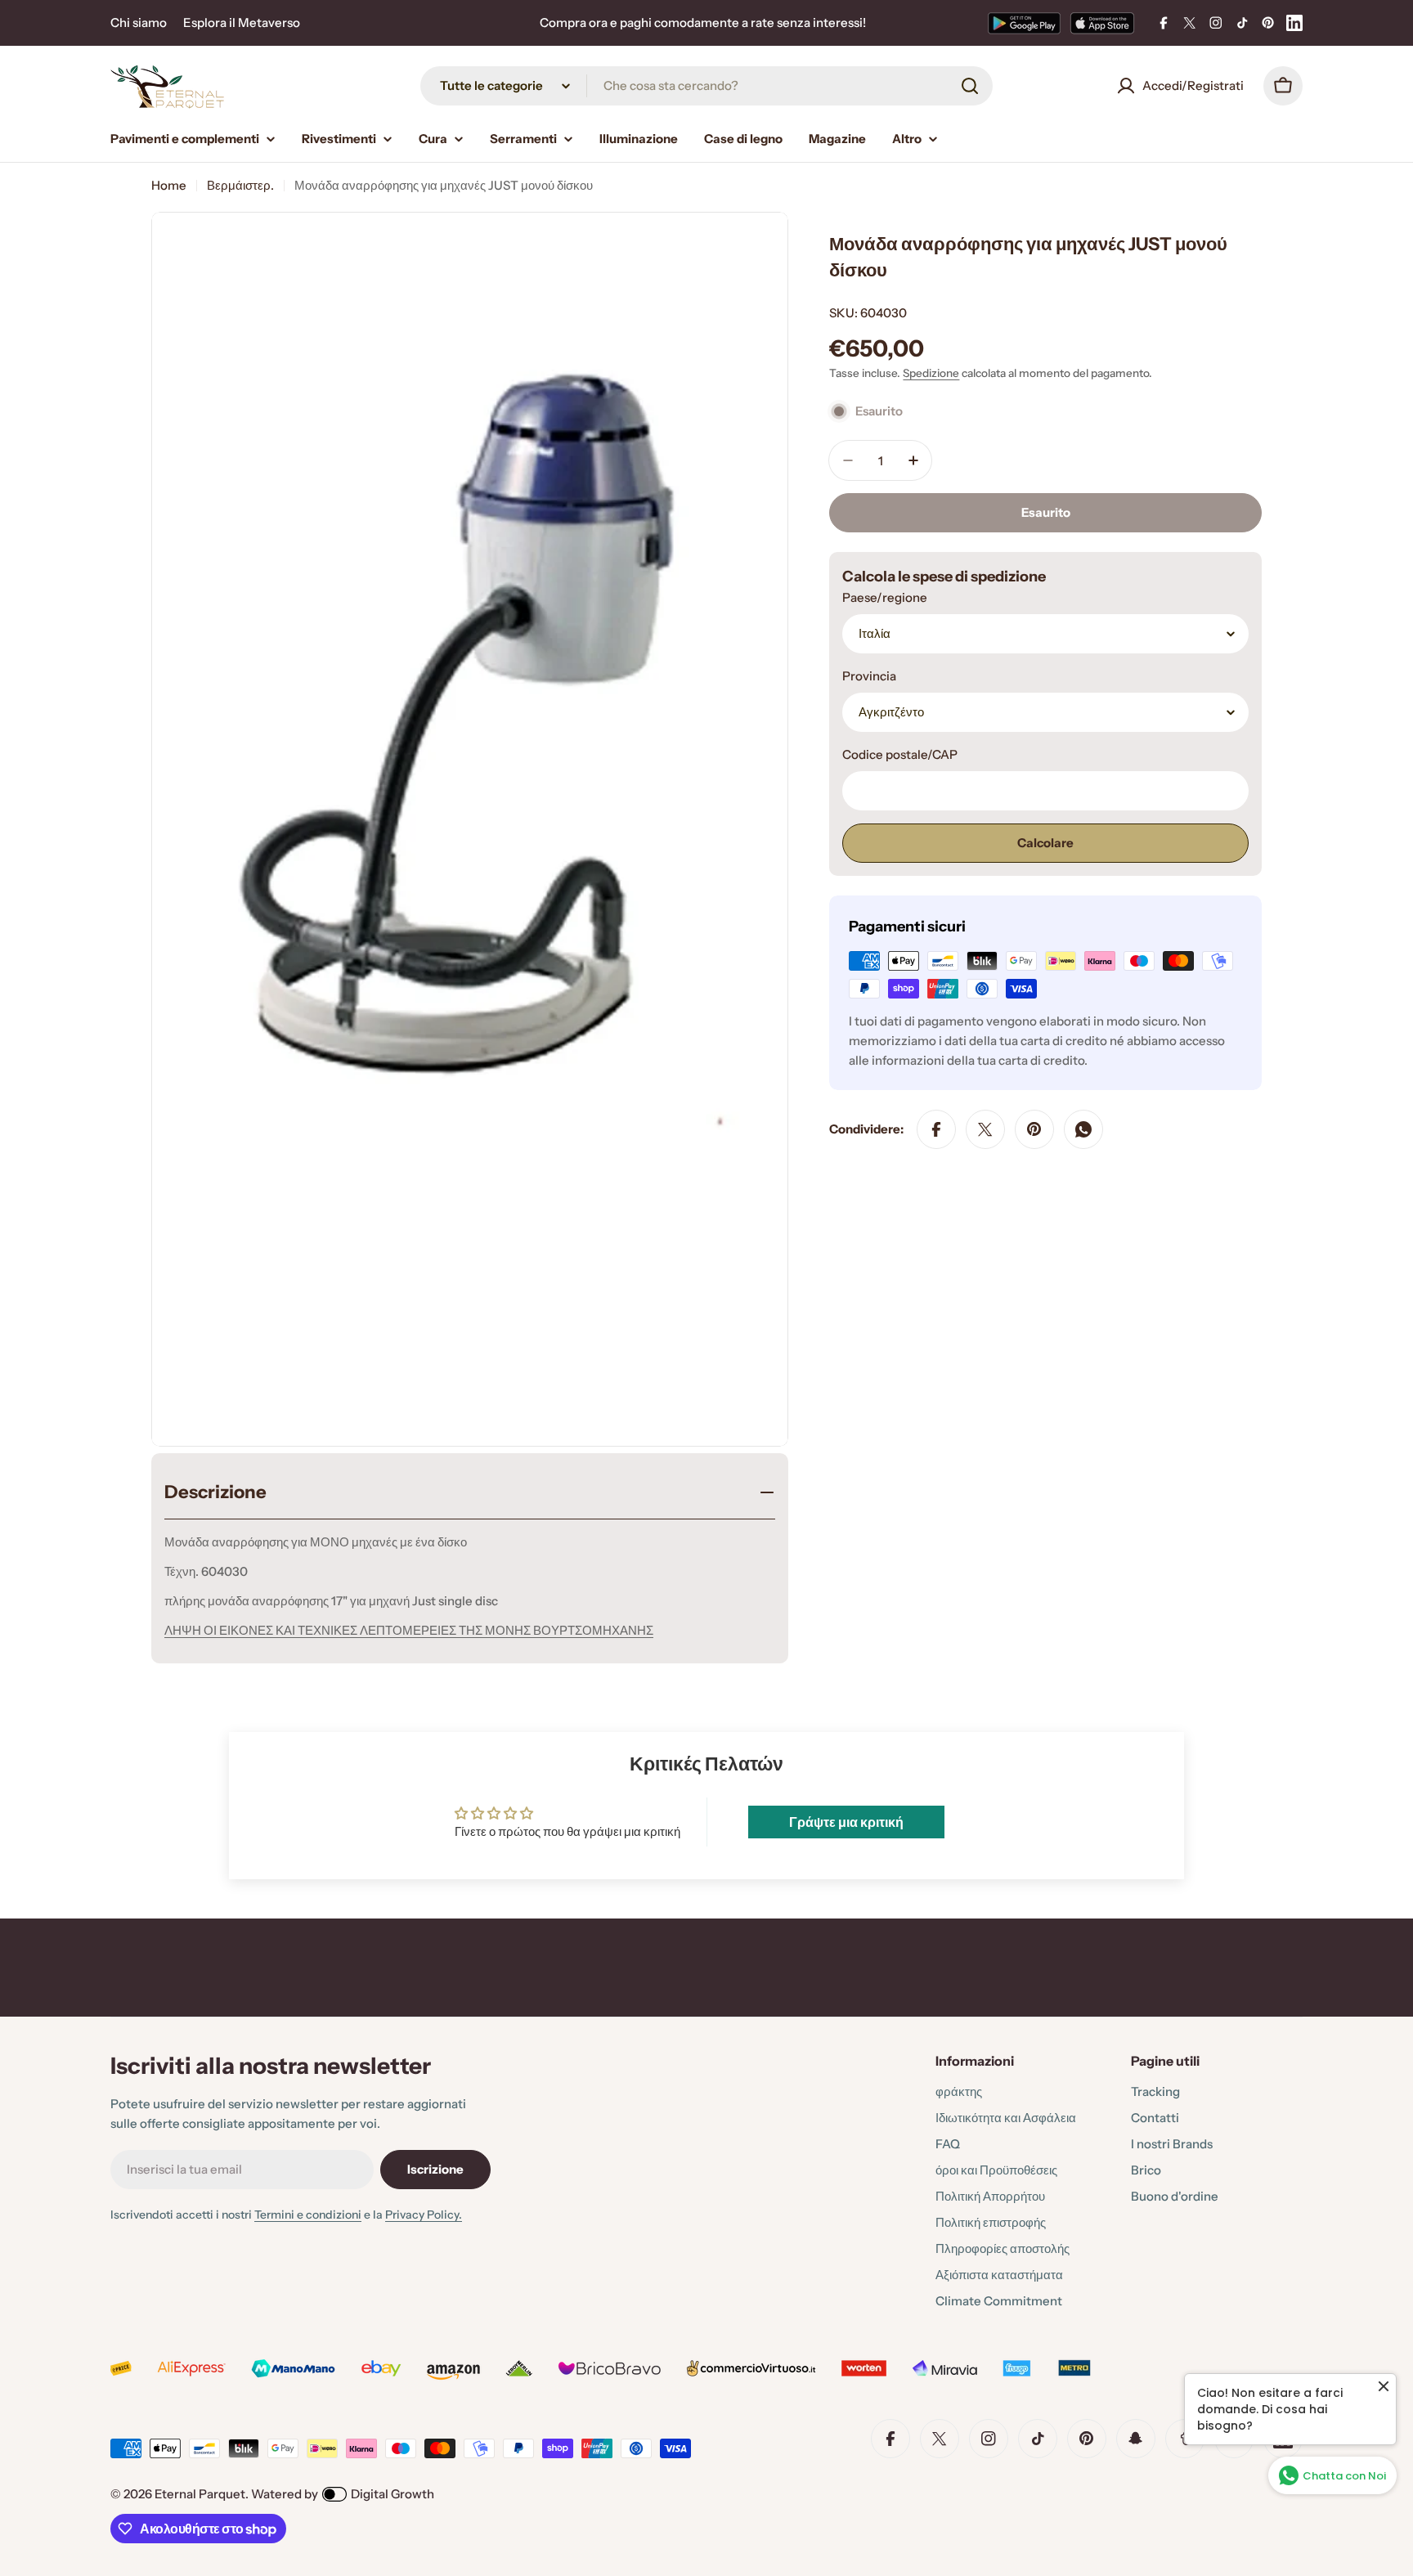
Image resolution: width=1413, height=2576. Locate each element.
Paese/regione (885, 597)
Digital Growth (392, 2494)
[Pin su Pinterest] (1034, 1129)
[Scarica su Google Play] (1024, 23)
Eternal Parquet (200, 2494)
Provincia (869, 676)
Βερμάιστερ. (240, 185)
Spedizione (931, 373)
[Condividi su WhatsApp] (1083, 1129)
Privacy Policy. (424, 2215)
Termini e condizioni (308, 2215)
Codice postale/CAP (900, 754)
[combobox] (706, 86)
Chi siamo (139, 22)
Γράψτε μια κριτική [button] (846, 1822)
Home (169, 185)
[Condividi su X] (985, 1129)
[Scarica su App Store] (1102, 23)
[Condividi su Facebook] (936, 1129)
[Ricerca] (970, 86)
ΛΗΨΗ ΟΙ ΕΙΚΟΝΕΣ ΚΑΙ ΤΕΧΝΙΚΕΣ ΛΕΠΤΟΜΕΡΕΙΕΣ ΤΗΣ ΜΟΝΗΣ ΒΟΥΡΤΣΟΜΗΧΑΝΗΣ (409, 1630)
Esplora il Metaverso (242, 22)
